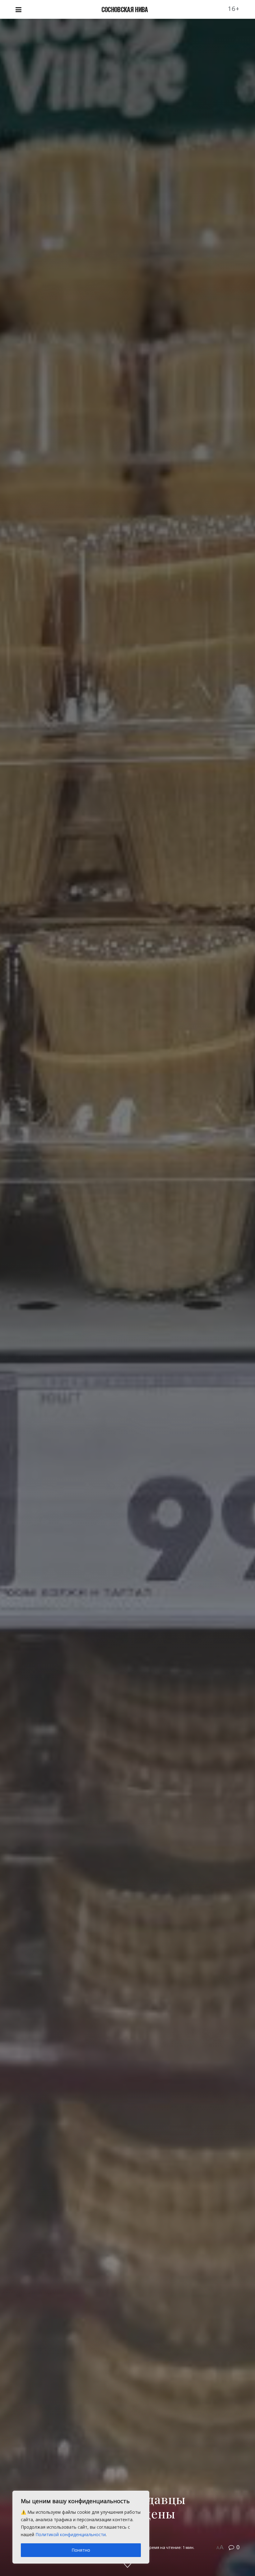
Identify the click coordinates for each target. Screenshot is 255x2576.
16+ (234, 9)
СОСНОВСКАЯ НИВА (125, 9)
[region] (81, 2527)
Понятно (81, 2550)
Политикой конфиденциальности (71, 2534)
